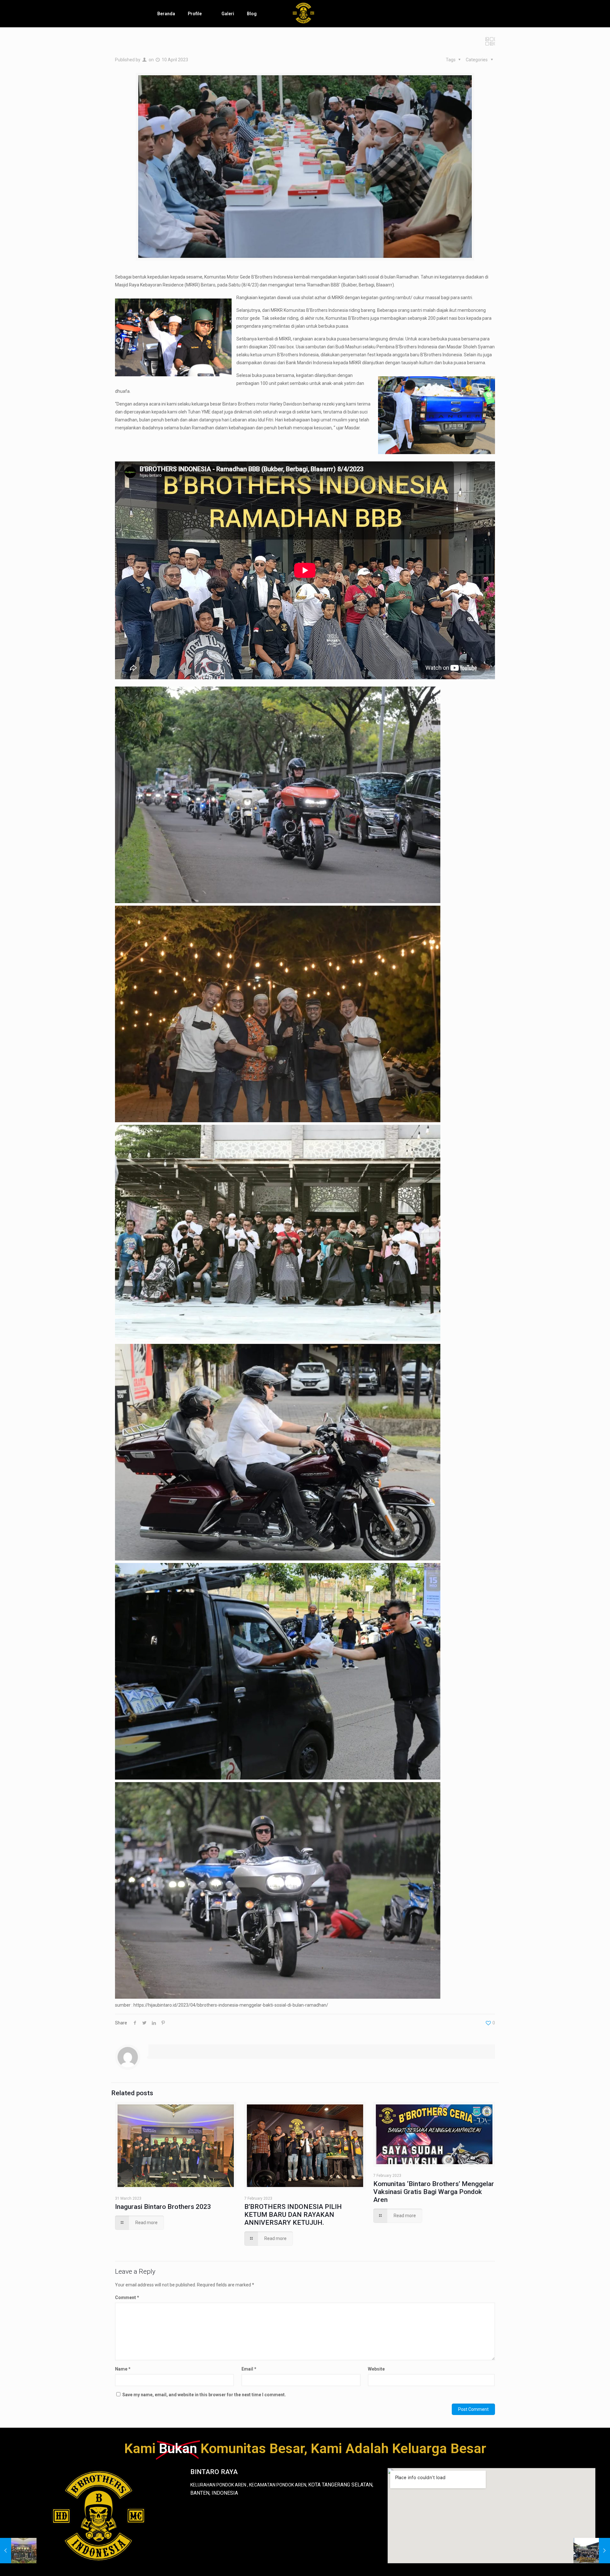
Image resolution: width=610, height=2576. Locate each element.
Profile (195, 14)
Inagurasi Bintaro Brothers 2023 (163, 2207)
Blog (252, 14)
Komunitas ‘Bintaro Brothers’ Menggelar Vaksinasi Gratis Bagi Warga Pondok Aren (434, 2192)
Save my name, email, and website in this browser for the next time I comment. (204, 2395)
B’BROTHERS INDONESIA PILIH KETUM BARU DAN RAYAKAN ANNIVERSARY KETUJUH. (293, 2215)
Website (376, 2369)
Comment (127, 2298)
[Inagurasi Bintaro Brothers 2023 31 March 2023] (18, 2551)
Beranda (166, 14)
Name (123, 2369)
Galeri (228, 14)
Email (249, 2369)
